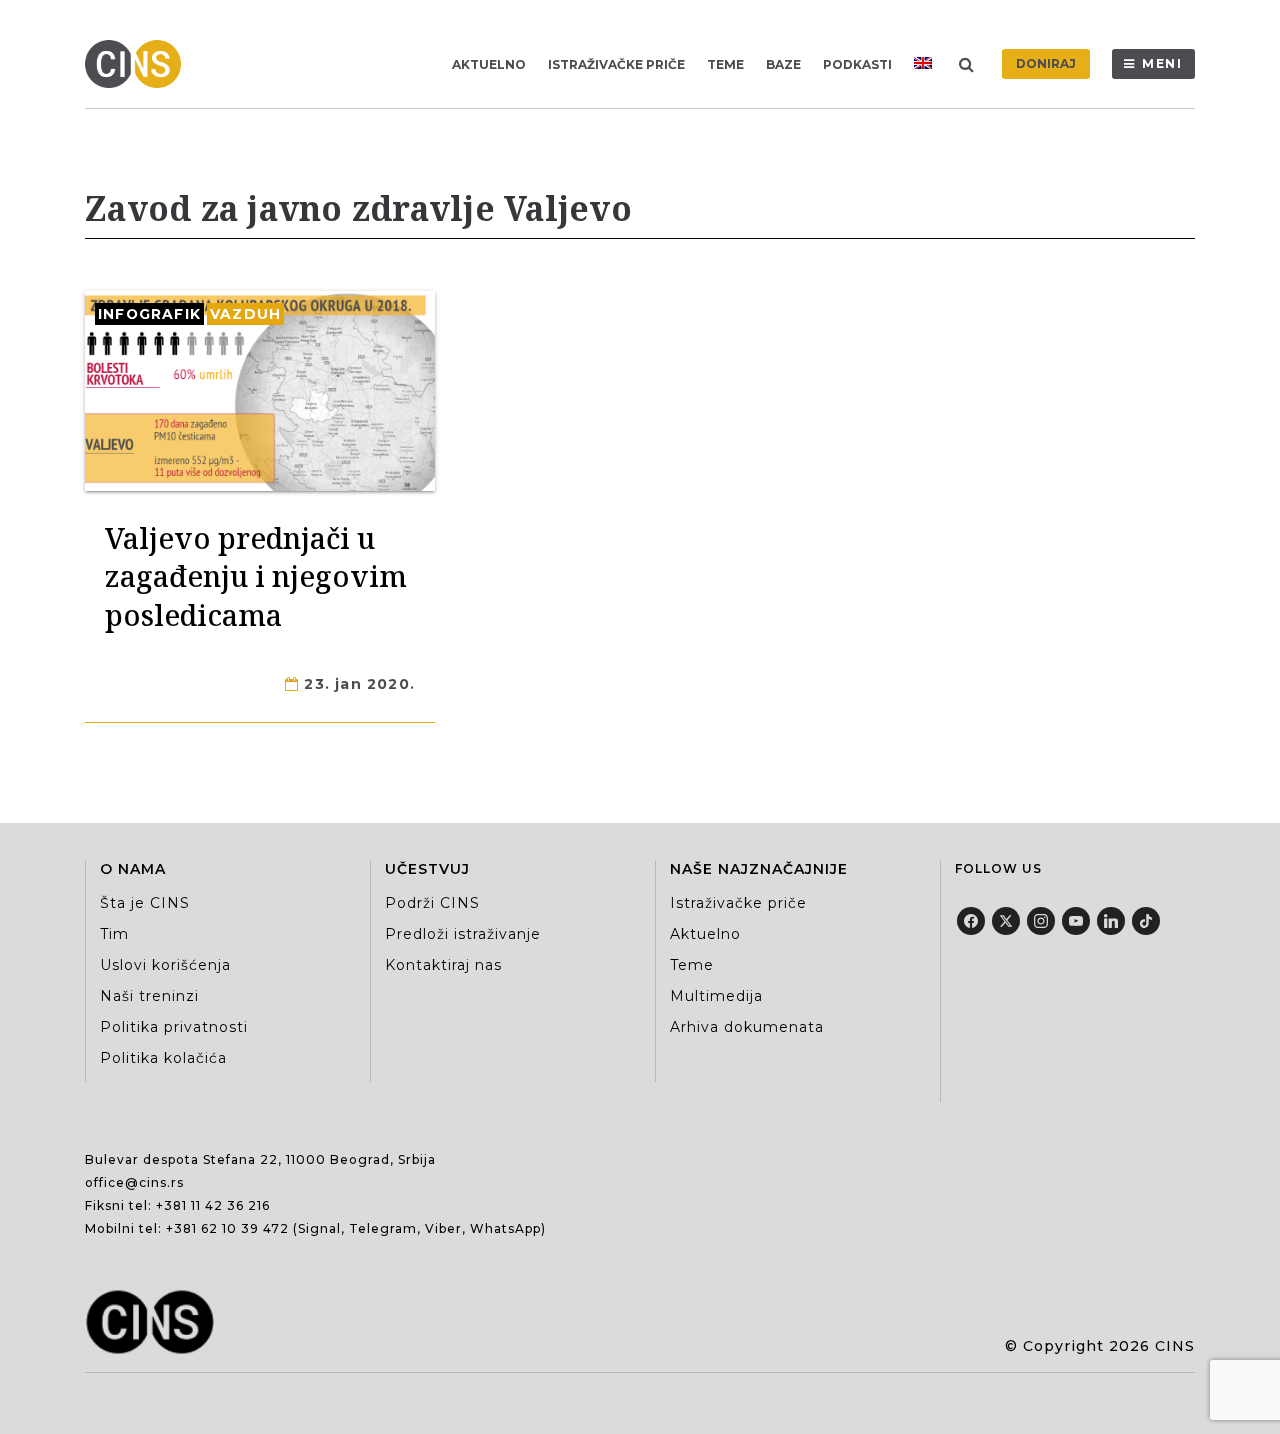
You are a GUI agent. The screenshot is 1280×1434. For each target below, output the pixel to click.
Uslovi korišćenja (165, 965)
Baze (783, 64)
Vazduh (245, 314)
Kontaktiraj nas (443, 965)
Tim (114, 934)
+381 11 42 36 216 (213, 1205)
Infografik (149, 314)
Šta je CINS (145, 903)
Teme (725, 64)
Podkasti (857, 64)
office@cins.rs (134, 1182)
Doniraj (1046, 63)
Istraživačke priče (616, 64)
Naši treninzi (149, 996)
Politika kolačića (163, 1058)
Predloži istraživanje (463, 934)
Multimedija (716, 996)
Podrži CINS (432, 903)
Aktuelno (489, 64)
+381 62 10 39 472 (227, 1228)
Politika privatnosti (174, 1027)
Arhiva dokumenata (747, 1027)
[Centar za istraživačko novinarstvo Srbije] (138, 64)
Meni (1162, 63)
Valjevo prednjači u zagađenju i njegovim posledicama (256, 576)
